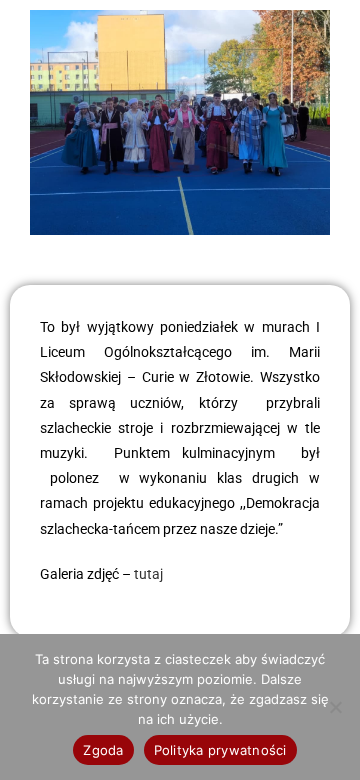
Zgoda (103, 750)
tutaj (147, 574)
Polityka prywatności (220, 750)
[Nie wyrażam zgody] (335, 707)
